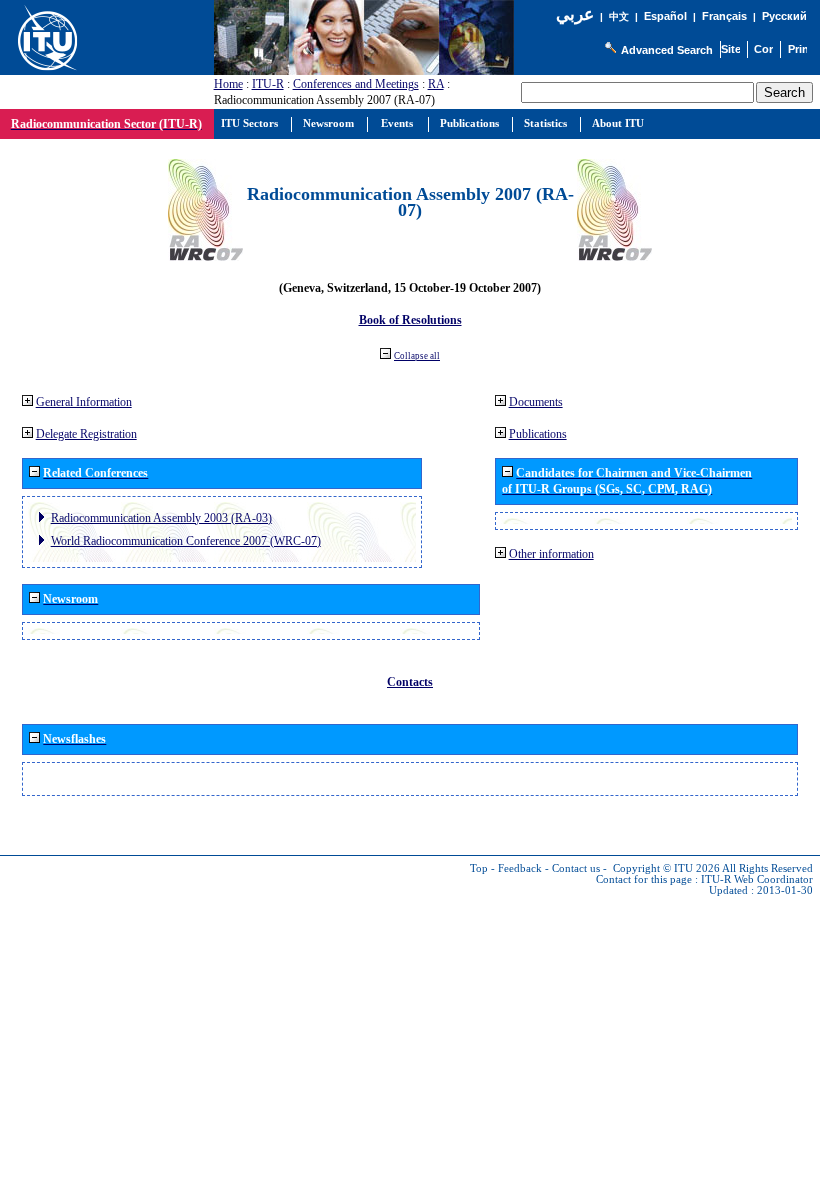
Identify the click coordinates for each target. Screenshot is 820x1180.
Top (479, 868)
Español (665, 16)
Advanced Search (667, 50)
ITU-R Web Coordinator (757, 879)
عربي (575, 14)
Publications (538, 434)
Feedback (520, 868)
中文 (619, 16)
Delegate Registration (86, 434)
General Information (84, 402)
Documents (536, 402)
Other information (551, 554)
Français (724, 16)
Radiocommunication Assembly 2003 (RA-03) (161, 518)
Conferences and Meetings (356, 84)
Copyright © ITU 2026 (666, 868)
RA (436, 84)
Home (228, 84)
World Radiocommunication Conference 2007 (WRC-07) (186, 541)
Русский (784, 16)
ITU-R (268, 84)
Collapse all (417, 356)
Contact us (576, 868)
